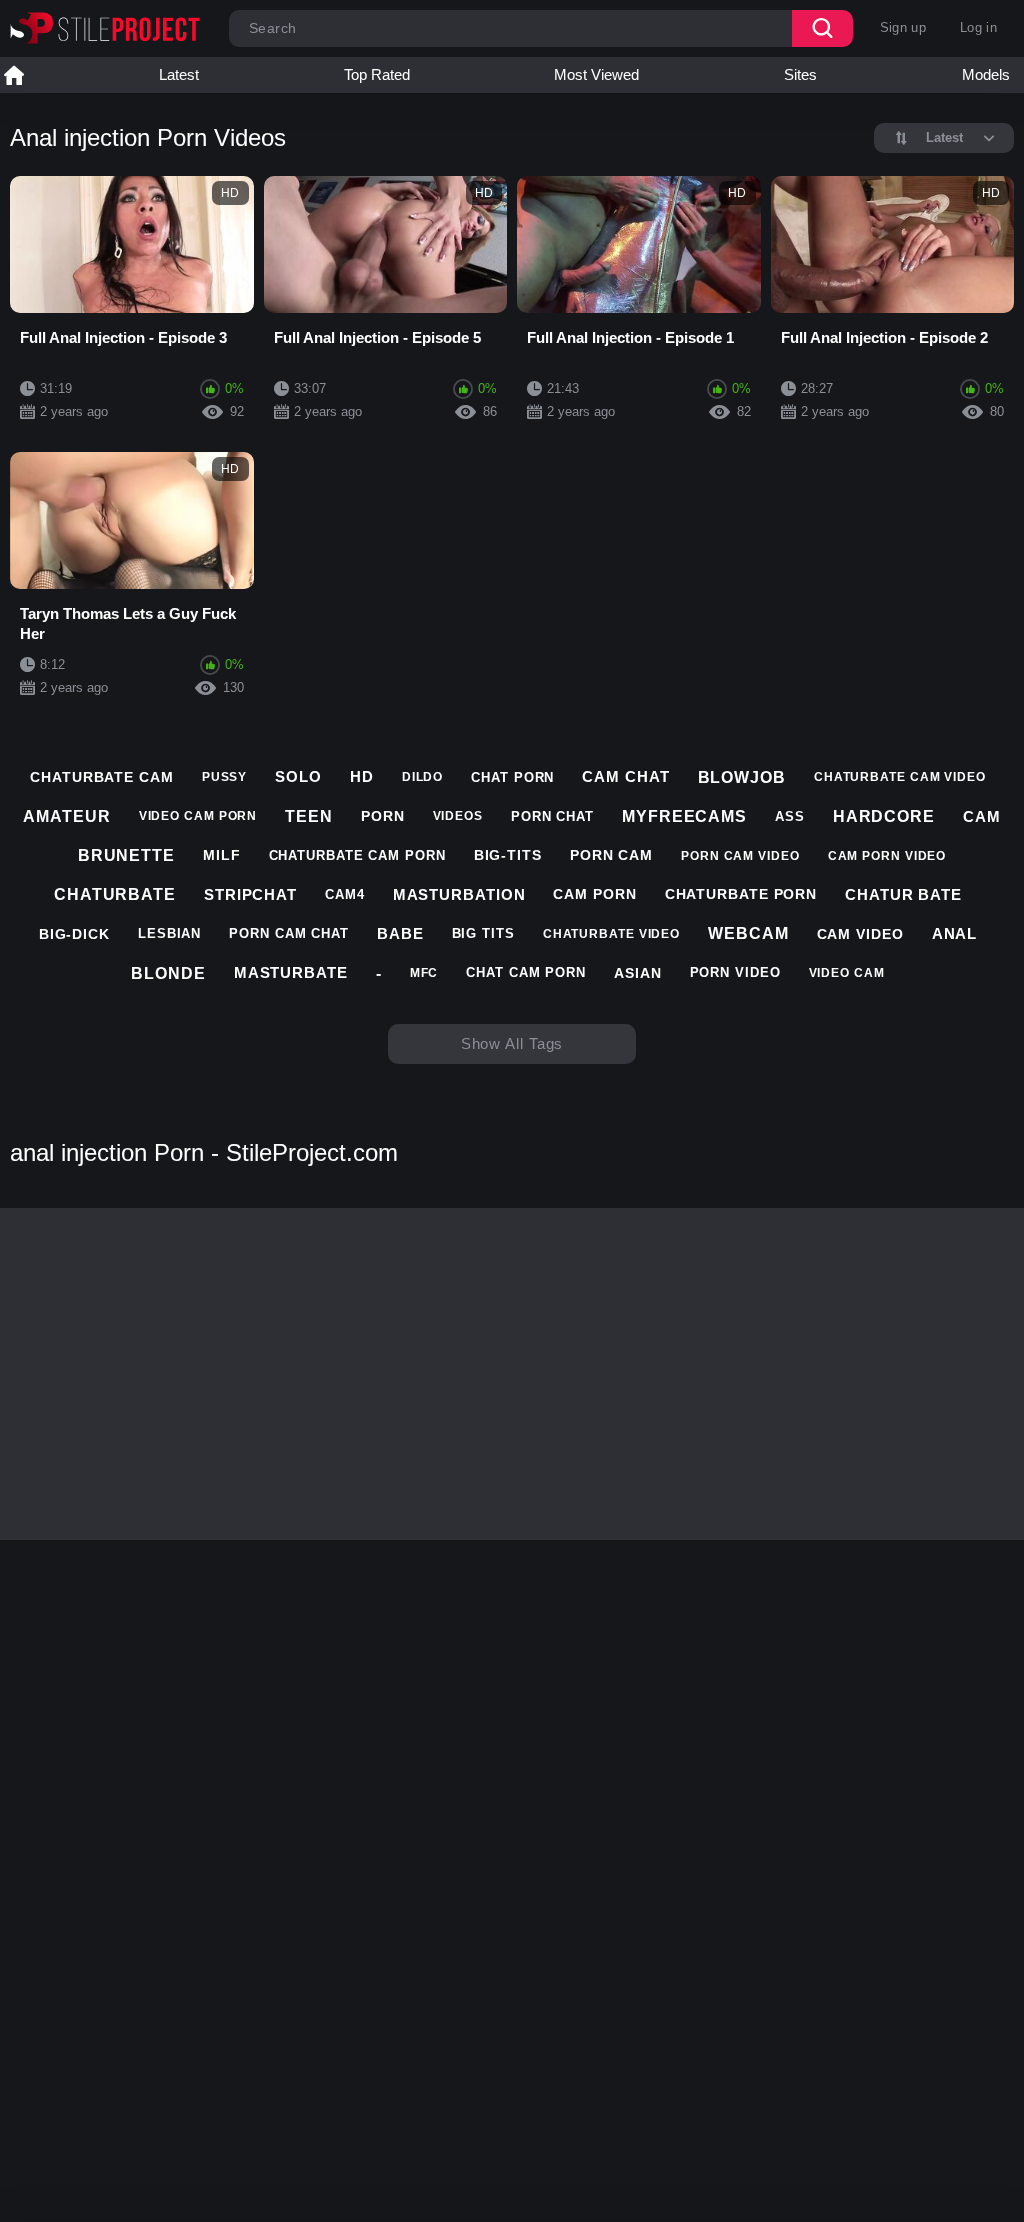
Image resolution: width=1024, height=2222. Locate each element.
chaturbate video (611, 934)
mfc (424, 973)
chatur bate (903, 894)
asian (638, 973)
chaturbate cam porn (357, 855)
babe (400, 933)
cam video (860, 934)
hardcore (884, 816)
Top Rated (377, 74)
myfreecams (684, 816)
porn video (735, 972)
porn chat (552, 816)
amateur (66, 816)
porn (383, 816)
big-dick (74, 934)
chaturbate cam (102, 777)
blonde (168, 973)
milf (222, 855)
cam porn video (887, 856)
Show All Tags (512, 1043)
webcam (748, 933)
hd (362, 776)
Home (14, 75)
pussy (225, 777)
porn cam (611, 855)
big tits (483, 933)
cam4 (345, 894)
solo (298, 776)
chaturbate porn (741, 894)
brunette (126, 855)
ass (790, 816)
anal (955, 933)
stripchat (250, 894)
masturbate (291, 972)
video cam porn (198, 816)
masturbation (459, 894)
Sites (800, 74)
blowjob (742, 777)
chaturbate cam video (900, 777)
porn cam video (740, 856)
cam (982, 816)
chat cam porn (526, 972)
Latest (179, 74)
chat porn (512, 777)
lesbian (169, 933)
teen (309, 816)
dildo (423, 777)
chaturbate (115, 894)
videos (458, 816)
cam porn (594, 894)
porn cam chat (289, 933)
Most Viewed (596, 74)
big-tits (508, 855)
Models (986, 74)
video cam (847, 973)
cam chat (625, 776)
